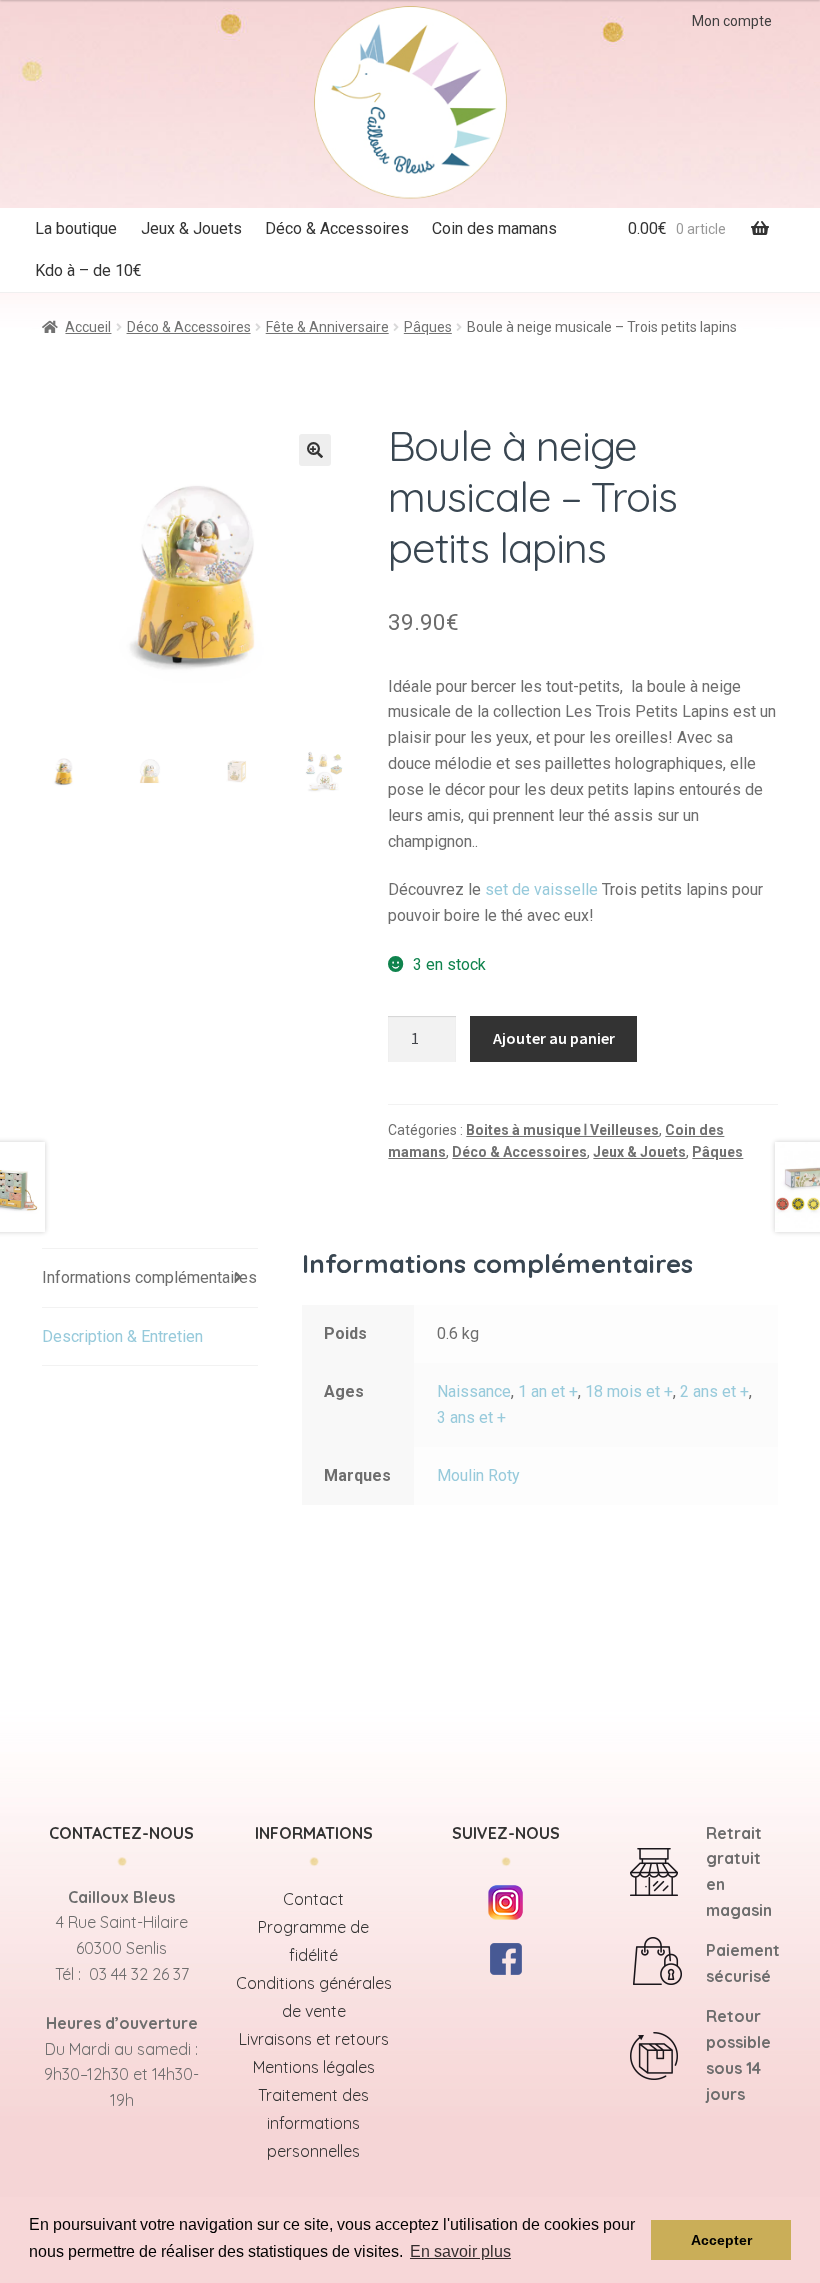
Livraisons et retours (314, 2039)
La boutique (76, 228)
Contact (313, 1899)
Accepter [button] (721, 2240)
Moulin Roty (478, 1475)
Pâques (428, 327)
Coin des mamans (494, 228)
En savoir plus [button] (460, 2251)
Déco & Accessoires (337, 228)
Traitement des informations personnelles (313, 2123)
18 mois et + (629, 1391)
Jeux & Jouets (191, 228)
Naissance (474, 1391)
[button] (315, 450)
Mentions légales (314, 2067)
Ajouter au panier (554, 1038)
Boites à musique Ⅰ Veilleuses (562, 1130)
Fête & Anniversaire (327, 327)
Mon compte (732, 21)
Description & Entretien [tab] (122, 1336)
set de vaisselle (541, 889)
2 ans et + (714, 1391)
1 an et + (548, 1391)
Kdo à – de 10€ (88, 270)
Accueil (88, 327)
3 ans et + (471, 1417)
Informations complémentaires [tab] (149, 1277)
